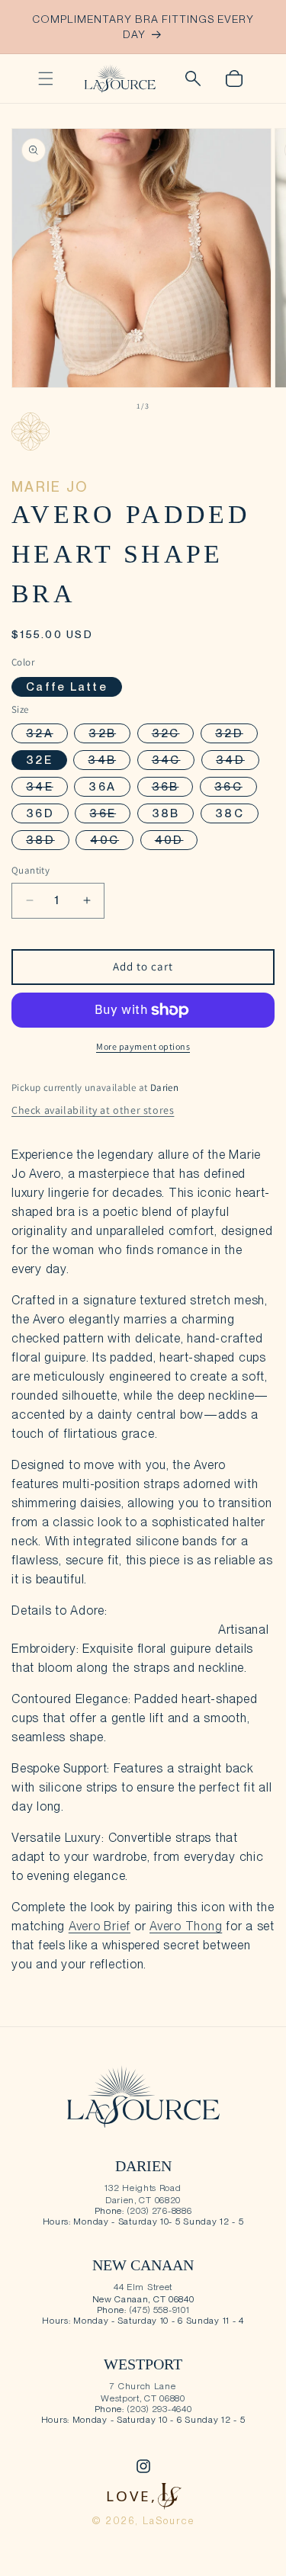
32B (109, 735)
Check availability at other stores (93, 1110)
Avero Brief (100, 1926)
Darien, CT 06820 (143, 2200)
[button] (46, 79)
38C (230, 813)
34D (238, 761)
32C (173, 735)
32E (39, 760)
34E (47, 788)
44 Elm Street (143, 2287)
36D (40, 813)
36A (102, 787)
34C (174, 761)
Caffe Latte (67, 687)
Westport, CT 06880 (143, 2398)
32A (47, 735)
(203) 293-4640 (160, 2409)
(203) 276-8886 (160, 2211)
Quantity (31, 870)
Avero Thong (186, 1926)
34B (109, 761)
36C (236, 788)
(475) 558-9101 (160, 2310)
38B (166, 813)
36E (110, 815)
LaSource (169, 2521)
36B (173, 788)
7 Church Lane (143, 2386)
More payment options (143, 1046)
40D (177, 841)
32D (236, 735)
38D (48, 841)
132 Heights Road (143, 2188)
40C (112, 841)
